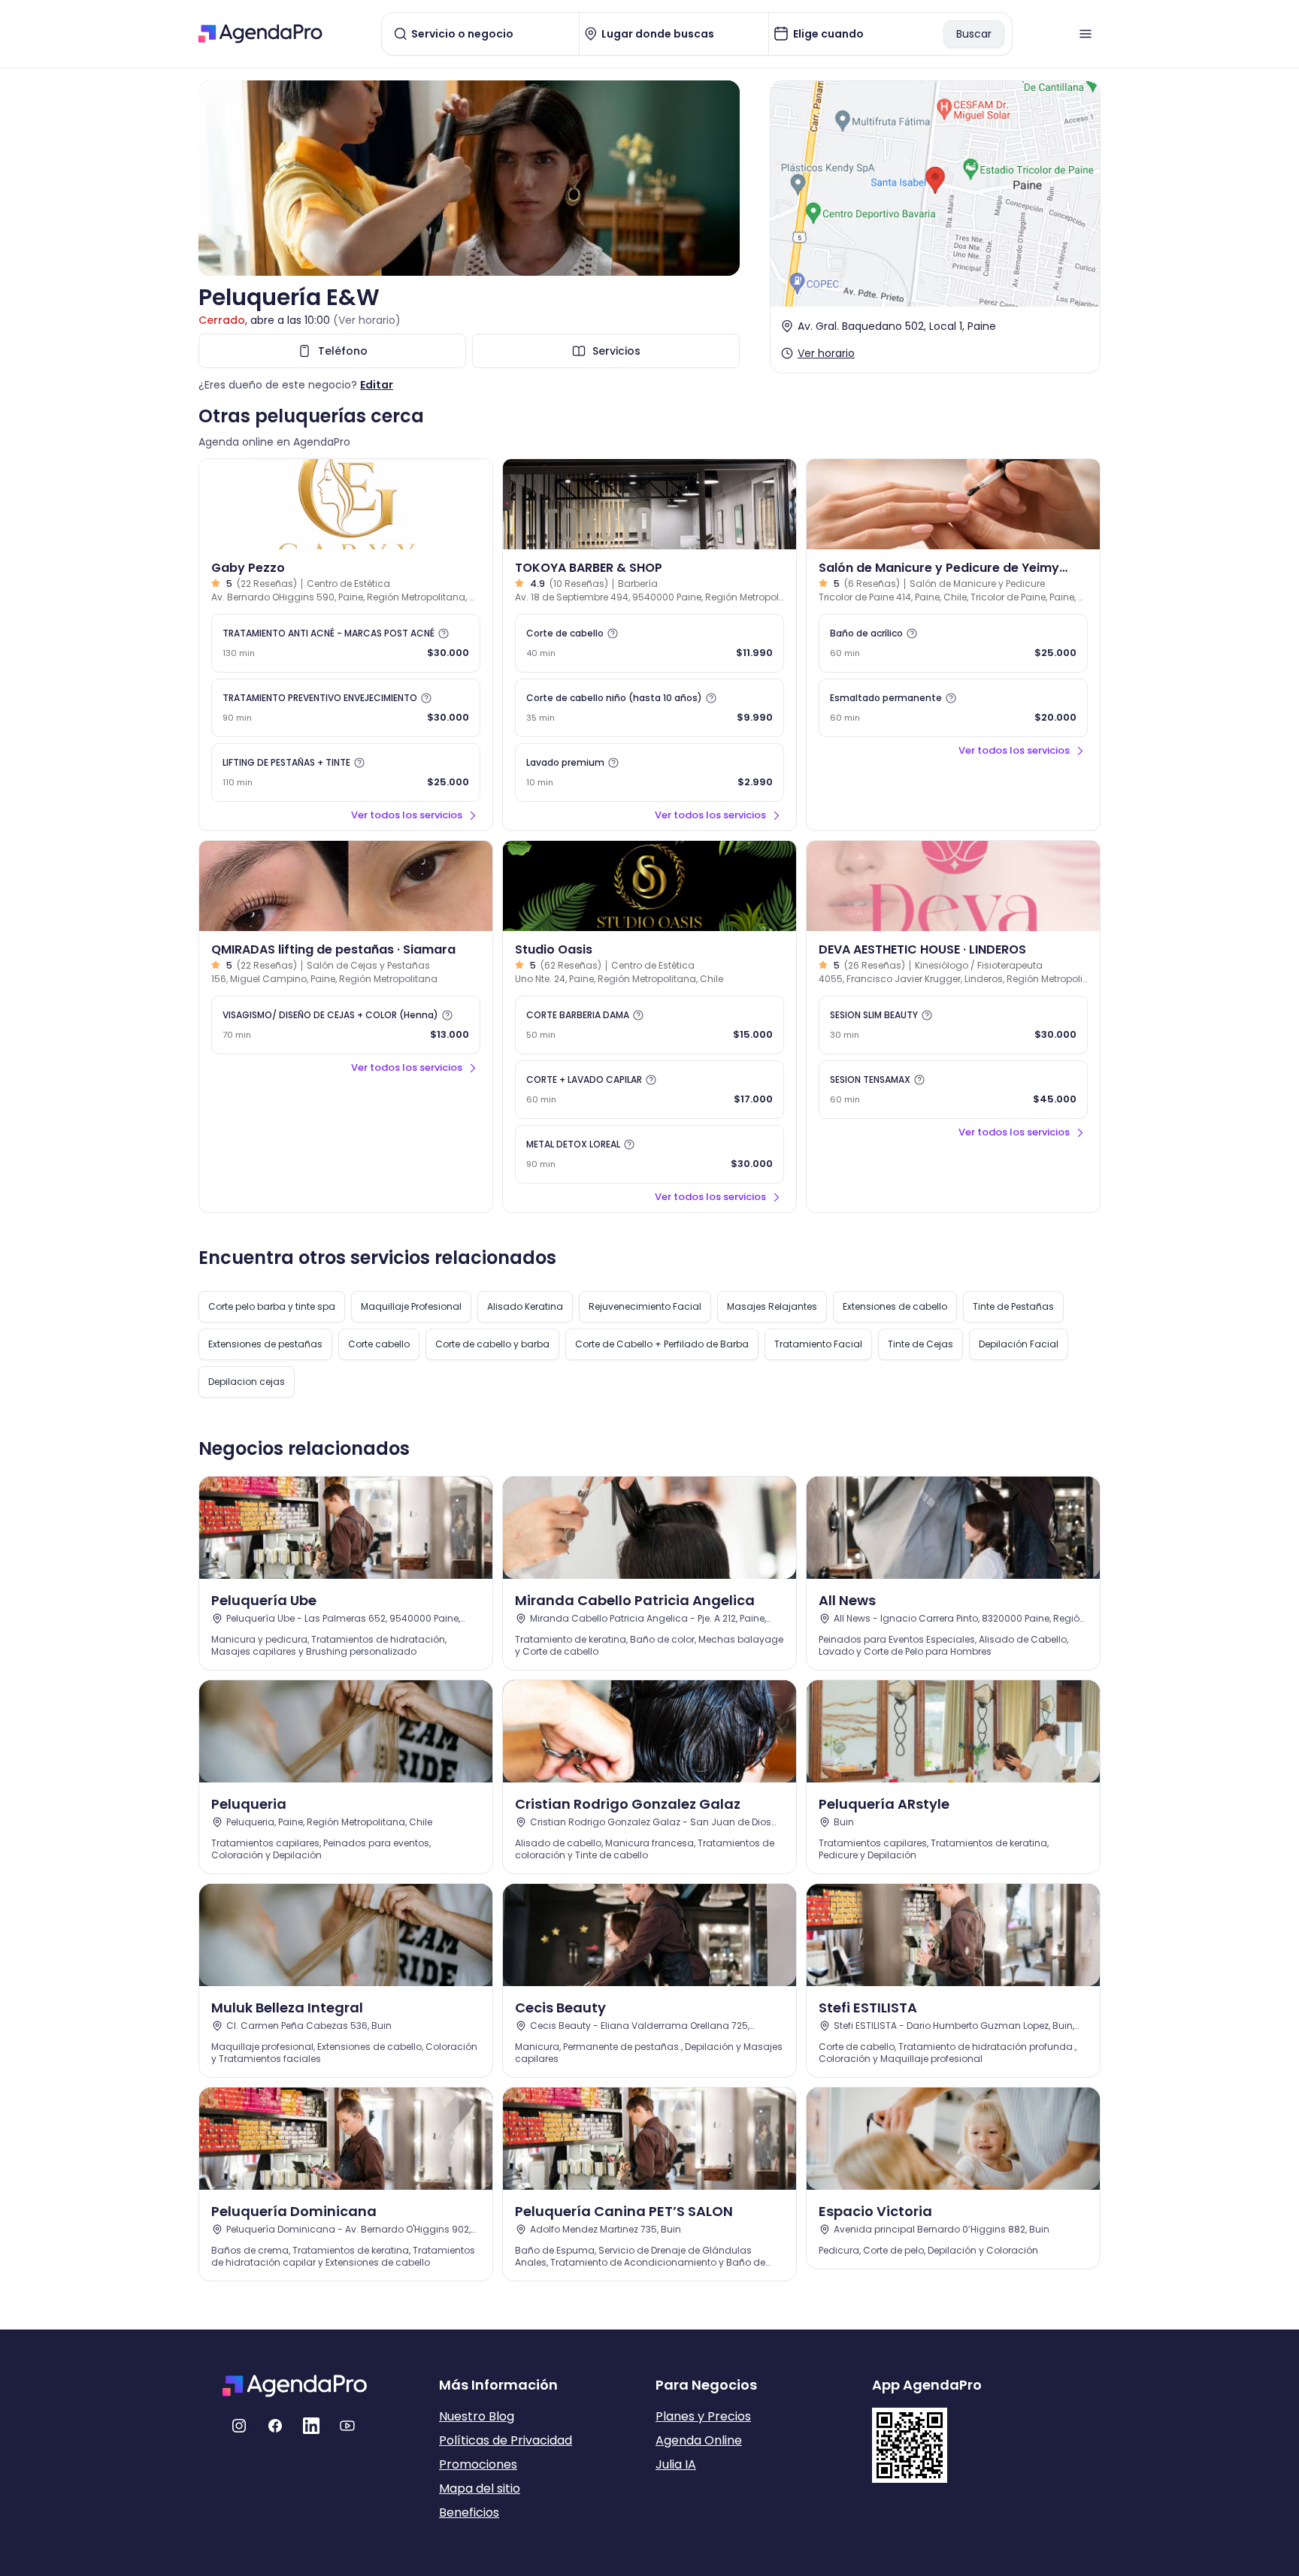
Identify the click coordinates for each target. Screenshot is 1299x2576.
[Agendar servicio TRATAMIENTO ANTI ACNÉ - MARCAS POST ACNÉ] (346, 643)
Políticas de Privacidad (506, 2440)
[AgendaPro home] (260, 34)
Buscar (974, 34)
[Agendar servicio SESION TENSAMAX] (953, 1090)
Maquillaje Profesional (411, 1306)
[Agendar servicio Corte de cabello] (649, 643)
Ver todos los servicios (407, 815)
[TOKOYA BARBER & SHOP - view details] (649, 504)
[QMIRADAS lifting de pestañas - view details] (346, 886)
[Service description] (444, 633)
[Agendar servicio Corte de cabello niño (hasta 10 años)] (649, 708)
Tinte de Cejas (921, 1344)
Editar (377, 385)
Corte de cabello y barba (492, 1344)
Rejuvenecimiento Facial (645, 1306)
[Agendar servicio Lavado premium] (649, 772)
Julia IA (676, 2464)
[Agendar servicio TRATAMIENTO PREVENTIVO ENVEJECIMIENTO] (346, 708)
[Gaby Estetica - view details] (346, 504)
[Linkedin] (311, 2426)
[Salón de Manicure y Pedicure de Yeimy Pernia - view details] (953, 504)
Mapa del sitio (480, 2488)
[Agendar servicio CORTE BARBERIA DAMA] (649, 1025)
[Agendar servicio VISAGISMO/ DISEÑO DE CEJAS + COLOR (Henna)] (346, 1025)
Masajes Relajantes (772, 1306)
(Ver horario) (367, 320)
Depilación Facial (1019, 1344)
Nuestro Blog (477, 2416)
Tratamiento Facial (818, 1344)
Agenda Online (699, 2440)
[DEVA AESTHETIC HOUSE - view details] (953, 886)
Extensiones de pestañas (265, 1344)
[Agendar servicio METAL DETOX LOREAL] (649, 1154)
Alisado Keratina (525, 1306)
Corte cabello (379, 1344)
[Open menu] (1086, 34)
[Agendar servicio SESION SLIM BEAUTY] (953, 1025)
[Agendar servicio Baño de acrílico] (953, 643)
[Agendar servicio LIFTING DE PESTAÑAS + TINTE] (346, 772)
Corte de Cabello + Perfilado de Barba (662, 1344)
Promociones (478, 2464)
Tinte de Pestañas (1013, 1306)
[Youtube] (347, 2426)
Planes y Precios (703, 2416)
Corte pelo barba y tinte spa (272, 1306)
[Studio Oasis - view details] (649, 886)
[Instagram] (239, 2426)
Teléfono (343, 351)
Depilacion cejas (247, 1382)
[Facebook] (275, 2426)
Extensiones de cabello (895, 1306)
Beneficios (469, 2513)
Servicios (616, 351)
